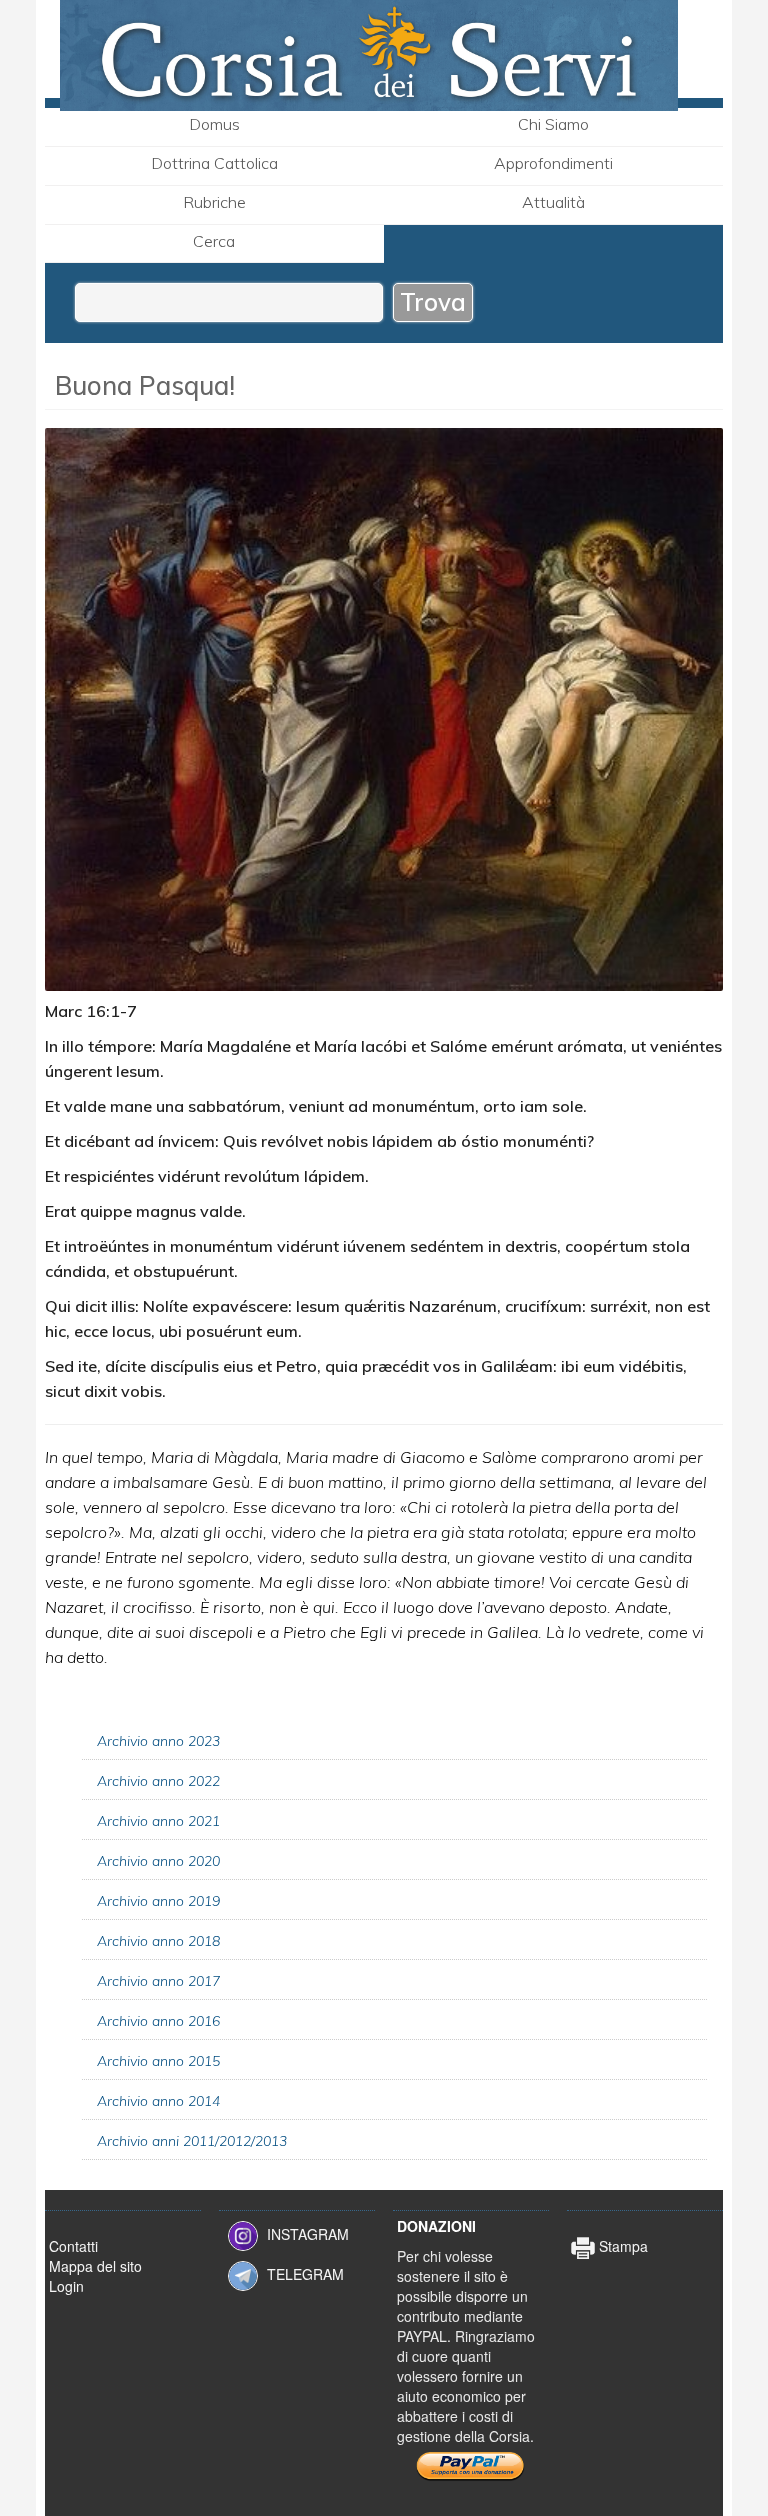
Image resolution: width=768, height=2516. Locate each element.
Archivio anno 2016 (158, 2021)
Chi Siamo (553, 124)
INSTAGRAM (308, 2233)
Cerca (214, 241)
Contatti (73, 2246)
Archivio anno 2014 (158, 2101)
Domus (214, 124)
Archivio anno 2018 (158, 1941)
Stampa (621, 2246)
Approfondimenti (553, 163)
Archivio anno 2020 (158, 1861)
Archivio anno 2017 (158, 1981)
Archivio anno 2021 (158, 1821)
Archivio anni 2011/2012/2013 (192, 2141)
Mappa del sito (95, 2266)
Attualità (553, 202)
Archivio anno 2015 (158, 2061)
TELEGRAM (305, 2273)
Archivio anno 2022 (158, 1781)
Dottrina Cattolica (214, 163)
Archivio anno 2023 (158, 1741)
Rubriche (214, 202)
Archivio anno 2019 (158, 1901)
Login (66, 2286)
